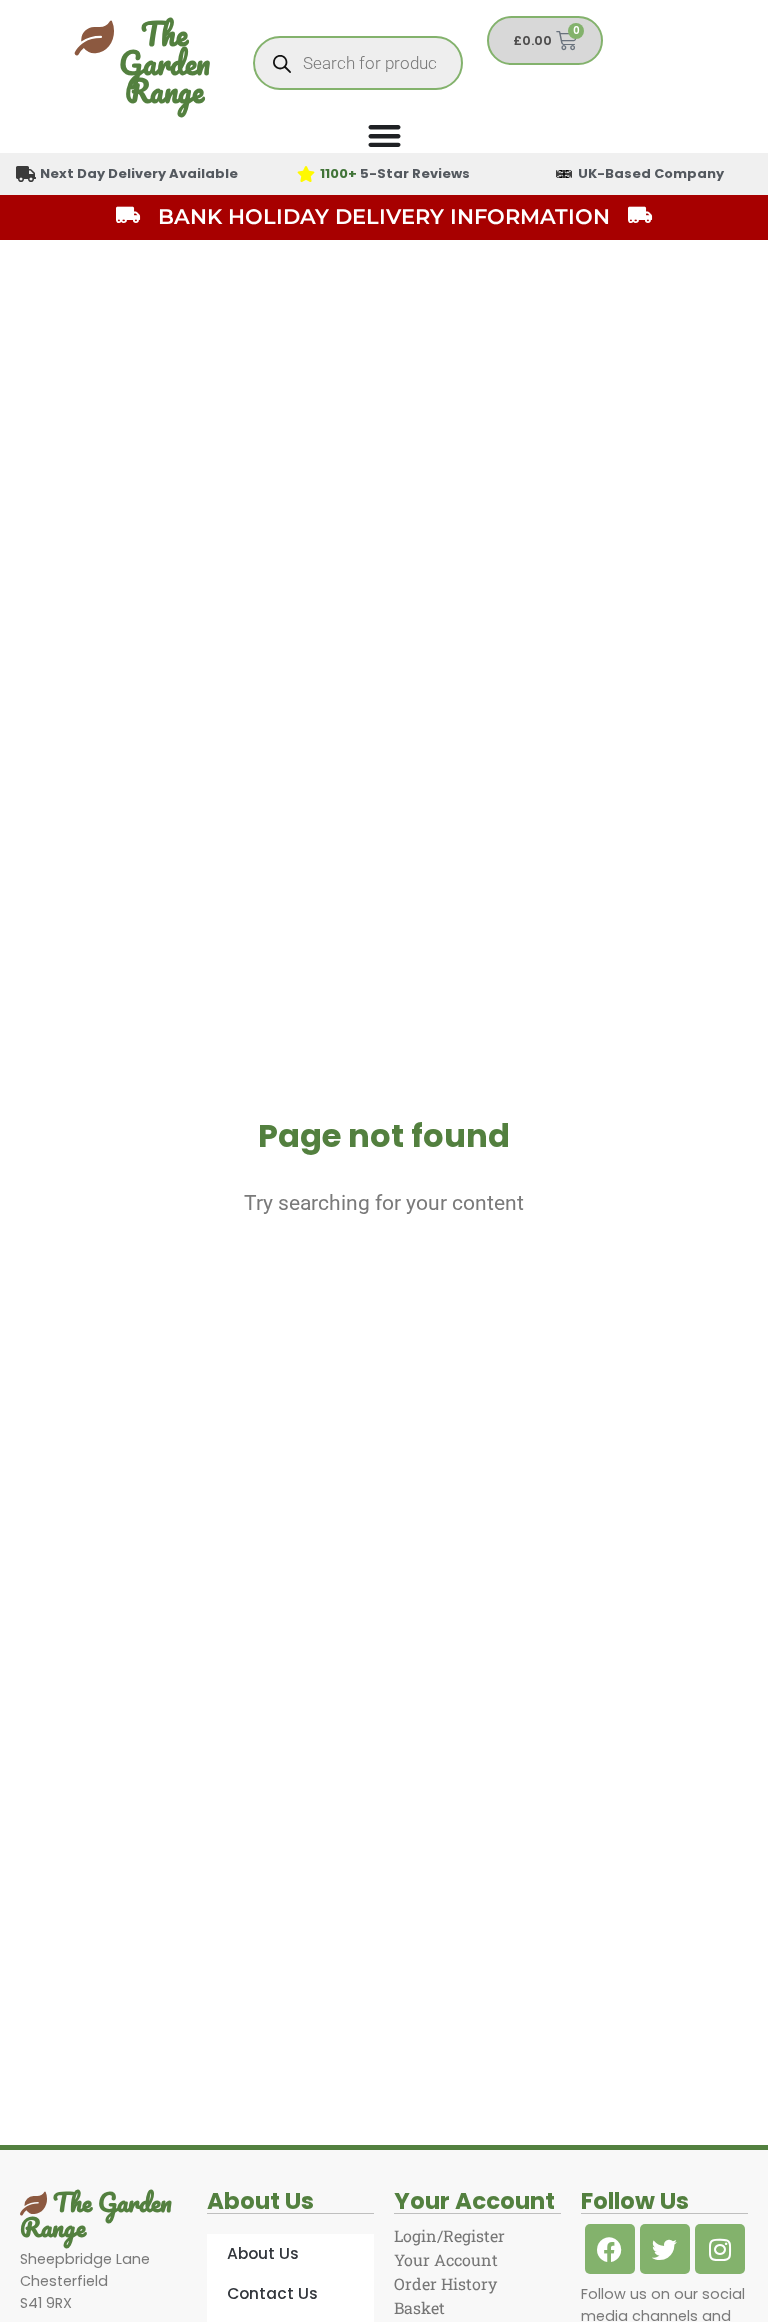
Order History (445, 2283)
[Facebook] (610, 2249)
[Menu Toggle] (384, 135)
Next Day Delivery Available (139, 173)
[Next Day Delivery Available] (26, 174)
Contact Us (272, 2293)
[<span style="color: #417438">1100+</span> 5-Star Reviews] (306, 174)
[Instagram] (720, 2249)
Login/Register (449, 2235)
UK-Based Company (651, 173)
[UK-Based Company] (564, 174)
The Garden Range (164, 62)
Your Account (446, 2259)
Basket (419, 2307)
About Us (263, 2253)
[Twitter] (665, 2249)
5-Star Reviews (395, 173)
